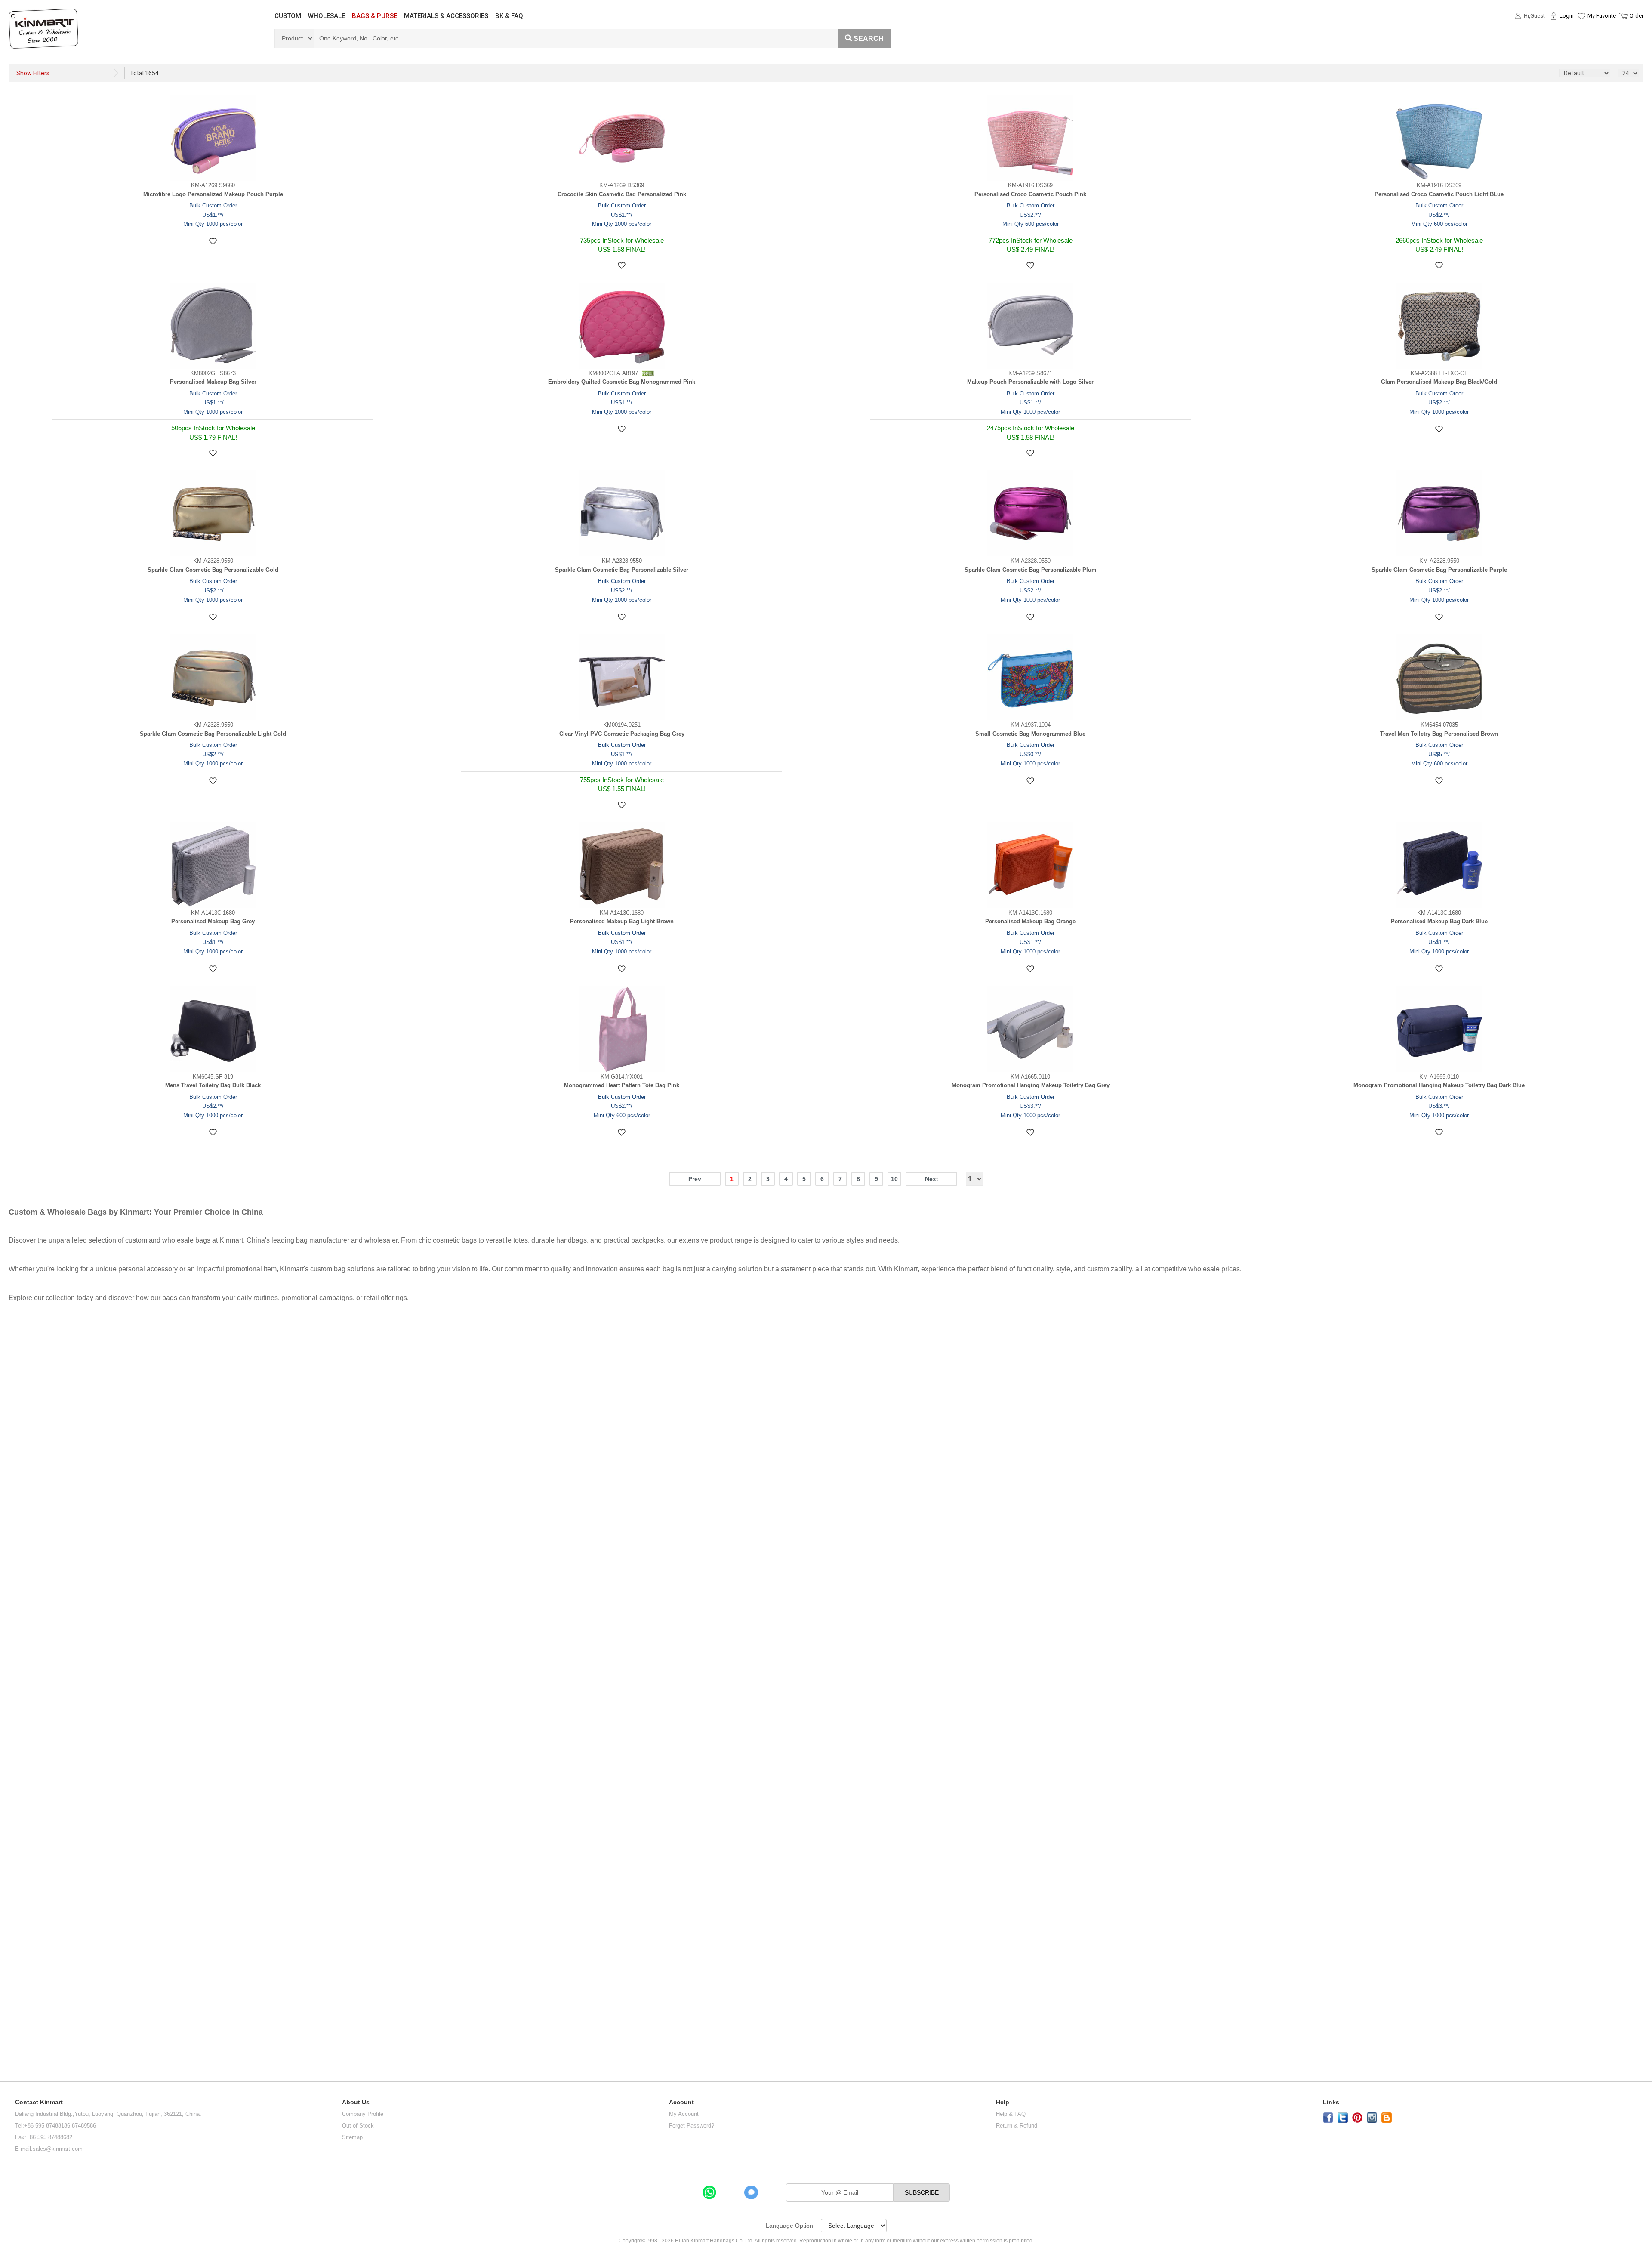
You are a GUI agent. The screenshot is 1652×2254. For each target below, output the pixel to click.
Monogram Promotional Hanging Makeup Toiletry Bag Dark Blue (1439, 1085)
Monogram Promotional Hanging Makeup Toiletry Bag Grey (1031, 1085)
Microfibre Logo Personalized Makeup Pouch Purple (213, 194)
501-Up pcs (20, 1906)
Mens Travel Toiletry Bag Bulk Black (213, 1085)
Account (681, 2102)
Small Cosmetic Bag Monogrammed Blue (1030, 734)
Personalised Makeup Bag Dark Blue (1439, 921)
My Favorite (1602, 16)
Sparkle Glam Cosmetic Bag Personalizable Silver (622, 570)
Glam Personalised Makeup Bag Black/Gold (1439, 382)
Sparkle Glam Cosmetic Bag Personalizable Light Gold (213, 734)
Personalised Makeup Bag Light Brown (622, 921)
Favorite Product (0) (1581, 31)
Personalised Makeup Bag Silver (213, 382)
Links (1331, 2102)
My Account (684, 2114)
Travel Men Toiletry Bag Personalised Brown (1439, 734)
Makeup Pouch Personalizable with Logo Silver (1030, 382)
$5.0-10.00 (21, 1353)
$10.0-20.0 (22, 1381)
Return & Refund (1017, 2126)
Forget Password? (692, 2126)
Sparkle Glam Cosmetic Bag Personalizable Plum (1031, 570)
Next (932, 1179)
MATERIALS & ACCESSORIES (446, 16)
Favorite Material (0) (1581, 43)
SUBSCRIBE (922, 2192)
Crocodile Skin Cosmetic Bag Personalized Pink (622, 194)
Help (1003, 2102)
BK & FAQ (509, 16)
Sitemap (352, 2137)
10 (894, 1179)
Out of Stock (358, 2126)
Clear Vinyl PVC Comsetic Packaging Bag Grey (622, 734)
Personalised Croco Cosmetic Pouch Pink (1030, 194)
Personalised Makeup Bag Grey (213, 921)
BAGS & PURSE (374, 16)
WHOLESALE (327, 16)
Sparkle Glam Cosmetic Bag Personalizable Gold (213, 570)
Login (1567, 16)
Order (1637, 16)
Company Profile (363, 2114)
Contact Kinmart (39, 2102)
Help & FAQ (1011, 2114)
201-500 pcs (20, 1868)
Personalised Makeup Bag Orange (1030, 921)
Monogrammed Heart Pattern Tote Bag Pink (622, 1085)
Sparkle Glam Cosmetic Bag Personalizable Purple (1439, 570)
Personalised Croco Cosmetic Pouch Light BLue (1439, 194)
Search (869, 39)
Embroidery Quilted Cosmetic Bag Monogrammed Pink (622, 382)
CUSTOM (288, 16)
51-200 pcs (18, 1831)
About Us (356, 2102)
